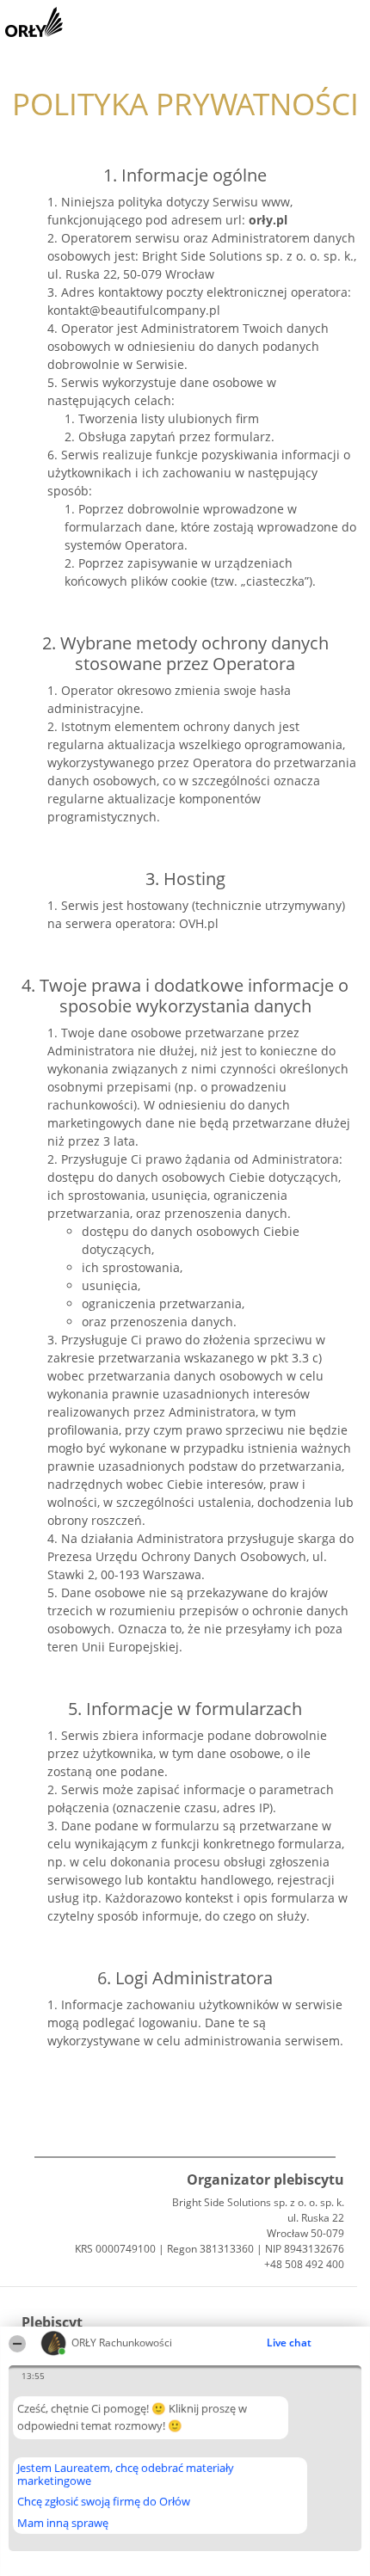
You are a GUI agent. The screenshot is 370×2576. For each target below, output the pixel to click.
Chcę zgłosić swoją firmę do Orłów (104, 2502)
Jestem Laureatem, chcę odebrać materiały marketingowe (126, 2474)
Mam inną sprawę (63, 2523)
